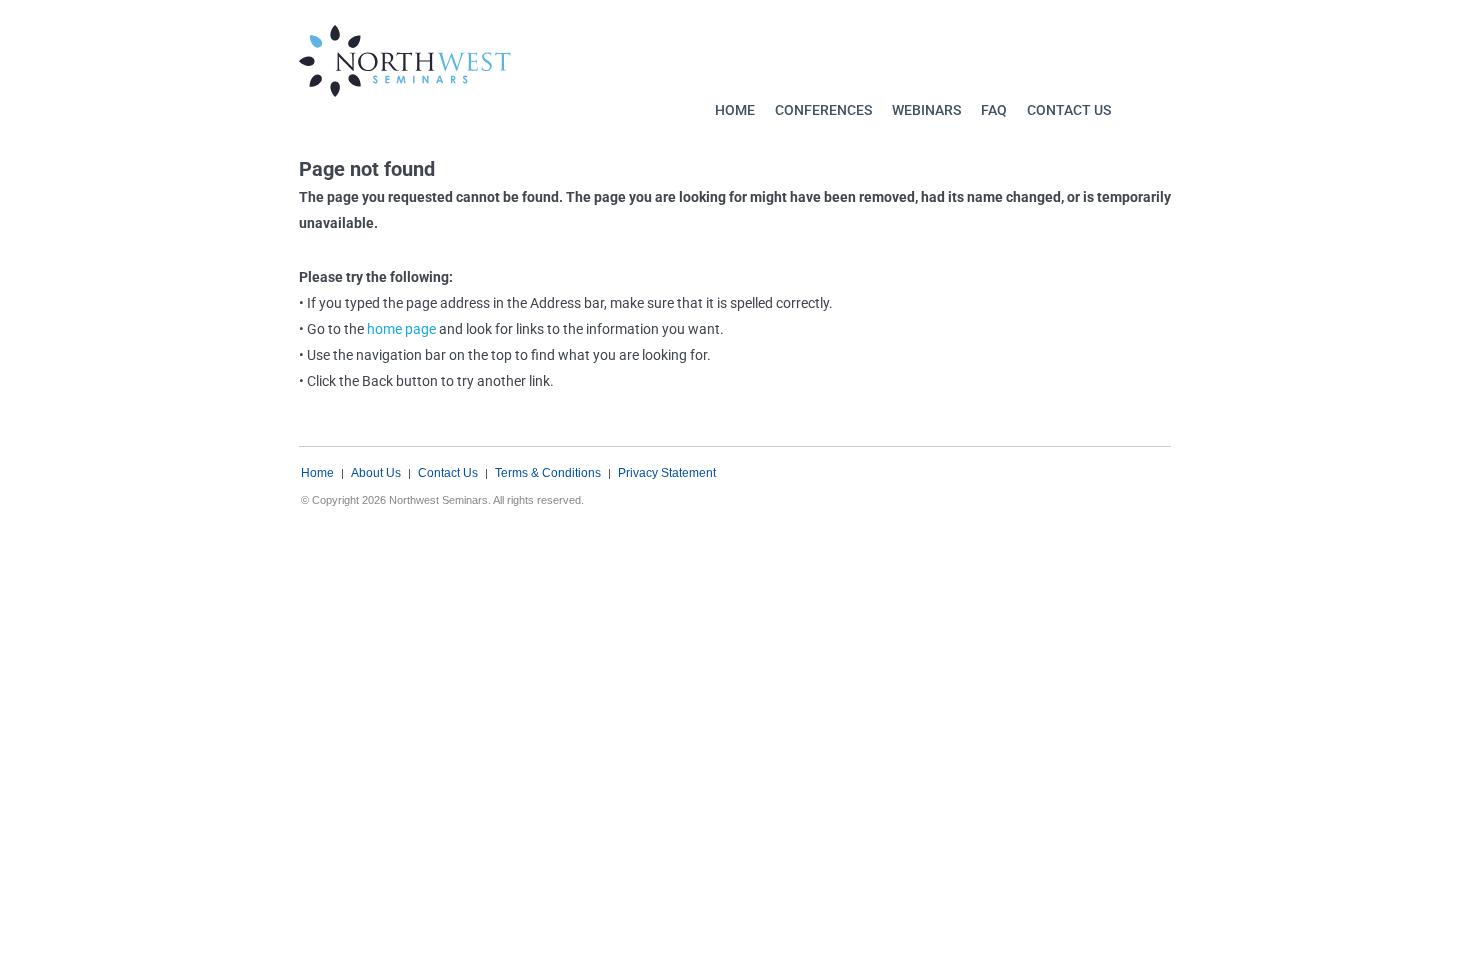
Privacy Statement (667, 473)
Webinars (926, 110)
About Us (376, 473)
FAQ (994, 110)
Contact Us (1069, 110)
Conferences (823, 110)
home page (401, 329)
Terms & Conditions (548, 473)
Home (735, 110)
